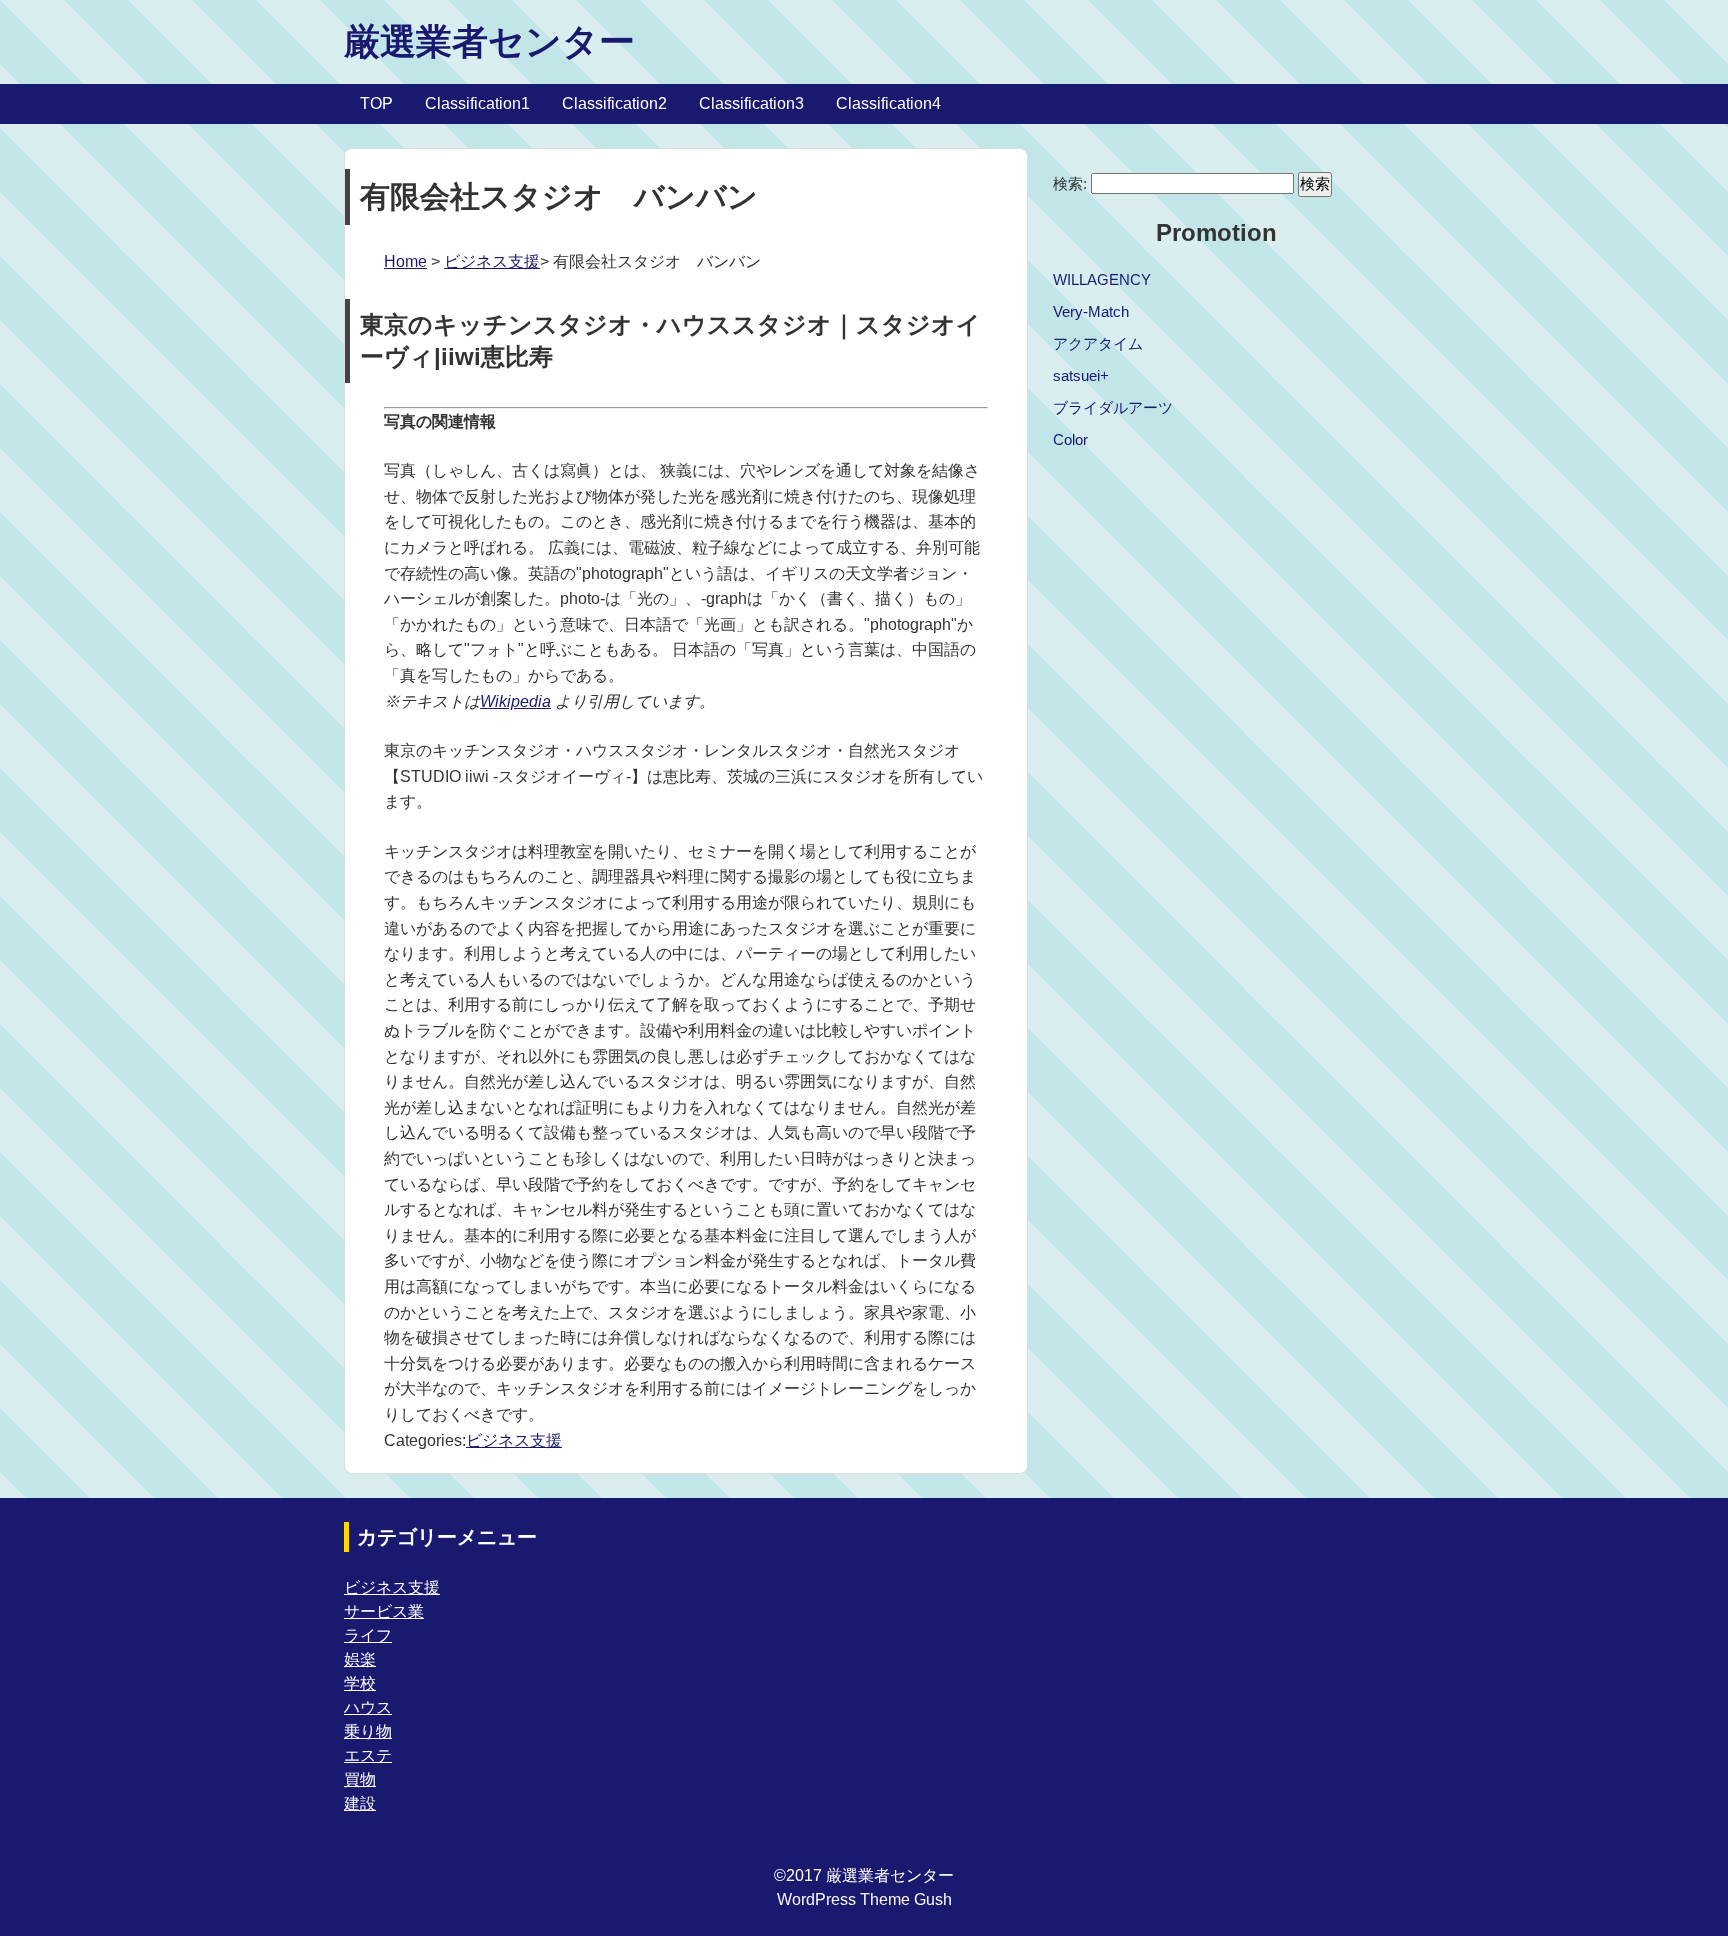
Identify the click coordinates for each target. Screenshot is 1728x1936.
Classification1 (477, 103)
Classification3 (751, 103)
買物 (360, 1779)
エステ (368, 1755)
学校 (360, 1683)
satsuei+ (1081, 375)
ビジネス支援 (492, 261)
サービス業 (384, 1611)
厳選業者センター (489, 41)
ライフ (368, 1635)
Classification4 (888, 103)
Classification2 (614, 103)
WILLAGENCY (1102, 279)
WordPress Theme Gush (864, 1899)
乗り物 (368, 1731)
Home (405, 261)
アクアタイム (1098, 343)
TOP (376, 103)
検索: (1070, 183)
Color (1070, 439)
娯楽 (360, 1659)
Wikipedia (515, 701)
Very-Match (1091, 311)
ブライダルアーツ (1113, 407)
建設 (360, 1803)
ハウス (368, 1707)
